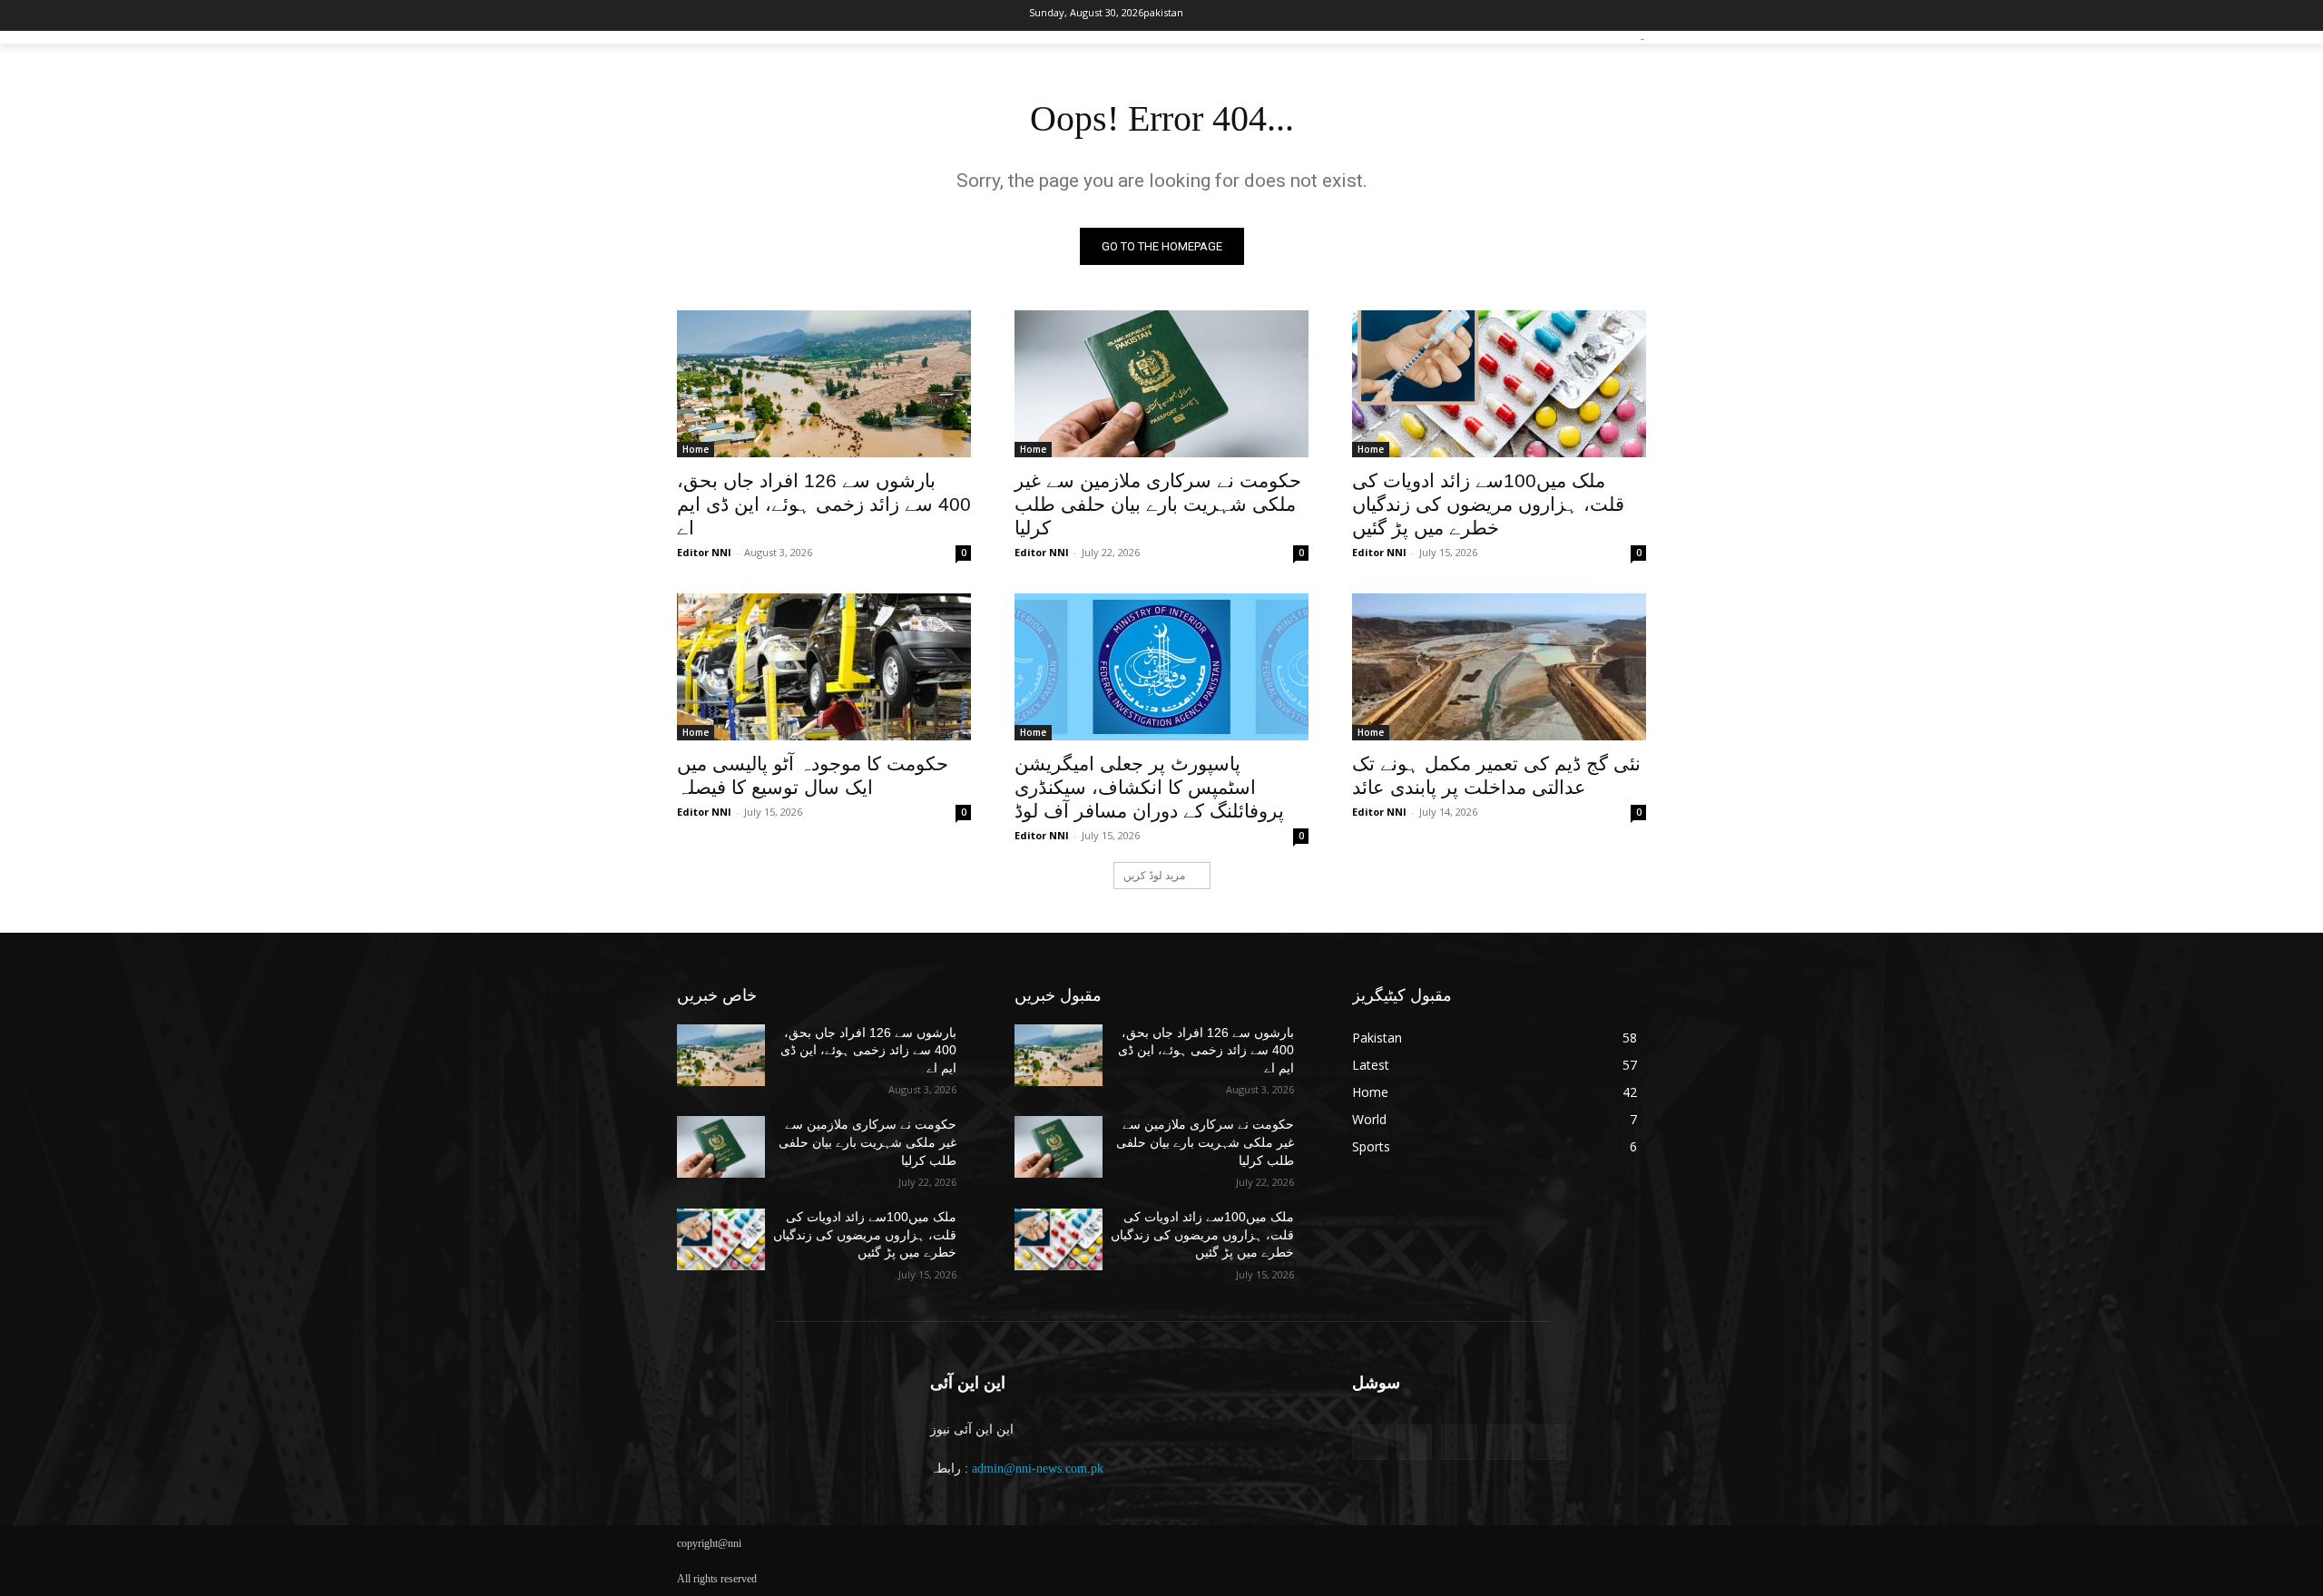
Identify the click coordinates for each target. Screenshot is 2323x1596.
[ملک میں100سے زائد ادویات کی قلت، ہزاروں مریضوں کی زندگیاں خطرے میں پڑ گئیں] (1499, 384)
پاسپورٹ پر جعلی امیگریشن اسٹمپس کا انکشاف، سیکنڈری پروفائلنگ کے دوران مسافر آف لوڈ (1149, 787)
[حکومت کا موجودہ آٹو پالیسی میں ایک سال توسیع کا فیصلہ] (824, 667)
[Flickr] (1459, 1442)
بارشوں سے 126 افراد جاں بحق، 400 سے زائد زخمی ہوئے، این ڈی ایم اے (824, 504)
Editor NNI (704, 552)
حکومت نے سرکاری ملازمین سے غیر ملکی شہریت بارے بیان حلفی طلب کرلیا (1158, 504)
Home (696, 449)
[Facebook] (690, 16)
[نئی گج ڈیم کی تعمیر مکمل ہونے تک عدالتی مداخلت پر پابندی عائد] (1499, 667)
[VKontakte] (1549, 1442)
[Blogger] (1370, 1442)
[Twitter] (751, 16)
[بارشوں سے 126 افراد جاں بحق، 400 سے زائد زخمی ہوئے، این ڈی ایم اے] (824, 384)
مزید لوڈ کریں (1154, 875)
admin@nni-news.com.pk (1038, 1469)
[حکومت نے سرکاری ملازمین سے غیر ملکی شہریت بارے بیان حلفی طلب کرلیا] (1161, 384)
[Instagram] (721, 16)
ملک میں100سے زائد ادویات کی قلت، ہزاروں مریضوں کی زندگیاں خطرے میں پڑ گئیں (1488, 504)
